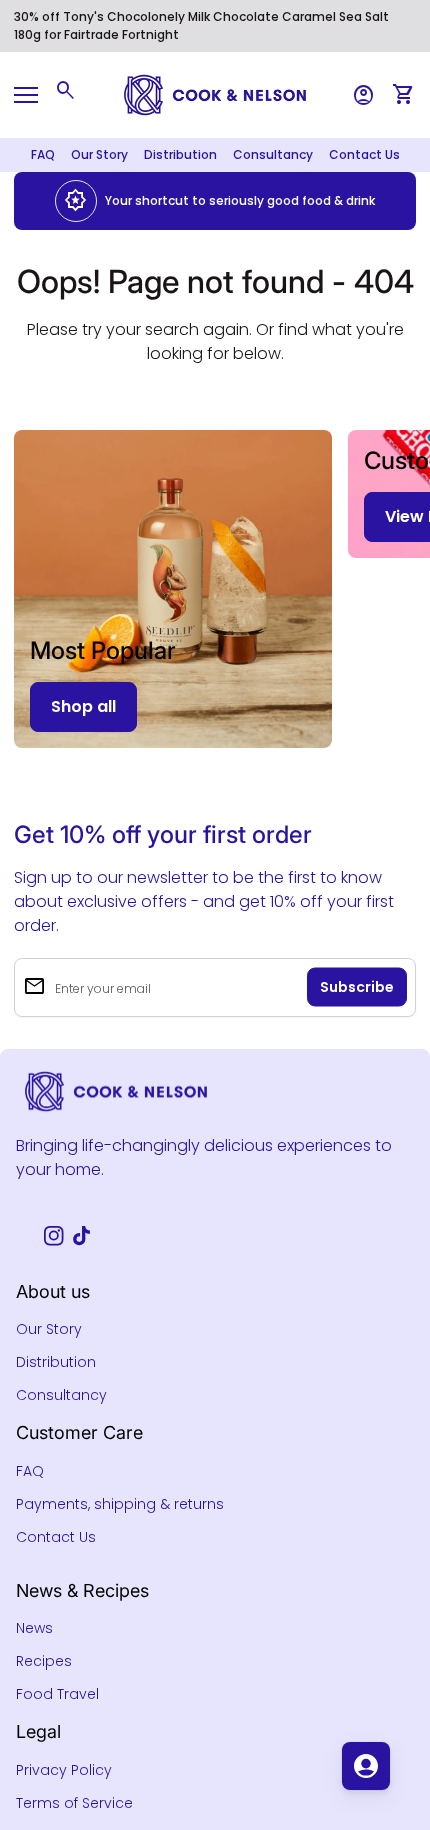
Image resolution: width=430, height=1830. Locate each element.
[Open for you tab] (366, 1766)
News (34, 1628)
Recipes (44, 1661)
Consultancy (273, 154)
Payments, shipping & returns (120, 1504)
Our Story (99, 154)
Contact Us (364, 154)
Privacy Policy (64, 1770)
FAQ (43, 154)
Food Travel (57, 1694)
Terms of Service (74, 1803)
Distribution (180, 154)
